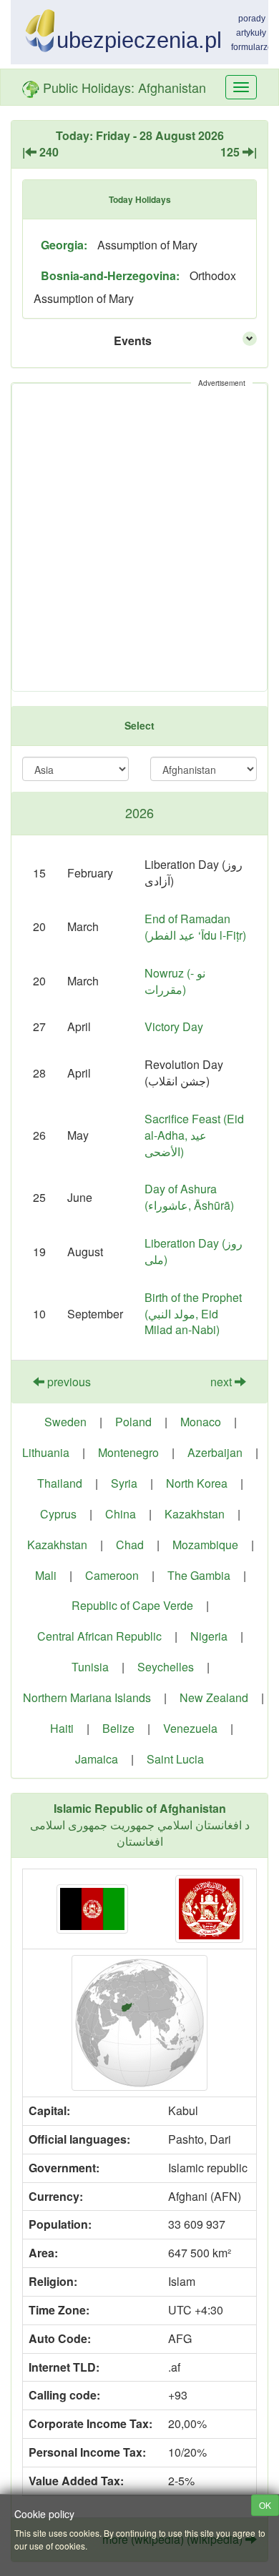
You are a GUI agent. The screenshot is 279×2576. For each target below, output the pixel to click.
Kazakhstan (195, 1514)
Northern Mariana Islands (87, 1697)
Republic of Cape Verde (132, 1605)
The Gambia (199, 1575)
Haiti (62, 1728)
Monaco (201, 1422)
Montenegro (128, 1452)
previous (68, 1382)
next (222, 1382)
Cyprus (58, 1514)
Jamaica (97, 1759)
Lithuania (46, 1452)
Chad (130, 1545)
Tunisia (90, 1667)
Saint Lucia (175, 1759)
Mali (46, 1575)
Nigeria (209, 1636)
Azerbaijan (215, 1452)
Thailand (60, 1483)
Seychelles (166, 1667)
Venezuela (190, 1728)
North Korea (197, 1483)
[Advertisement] (139, 537)
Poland (133, 1422)
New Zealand (214, 1697)
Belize (118, 1728)
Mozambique (205, 1545)
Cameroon (112, 1575)
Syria (124, 1483)
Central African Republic (99, 1636)
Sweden (65, 1422)
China (121, 1514)
